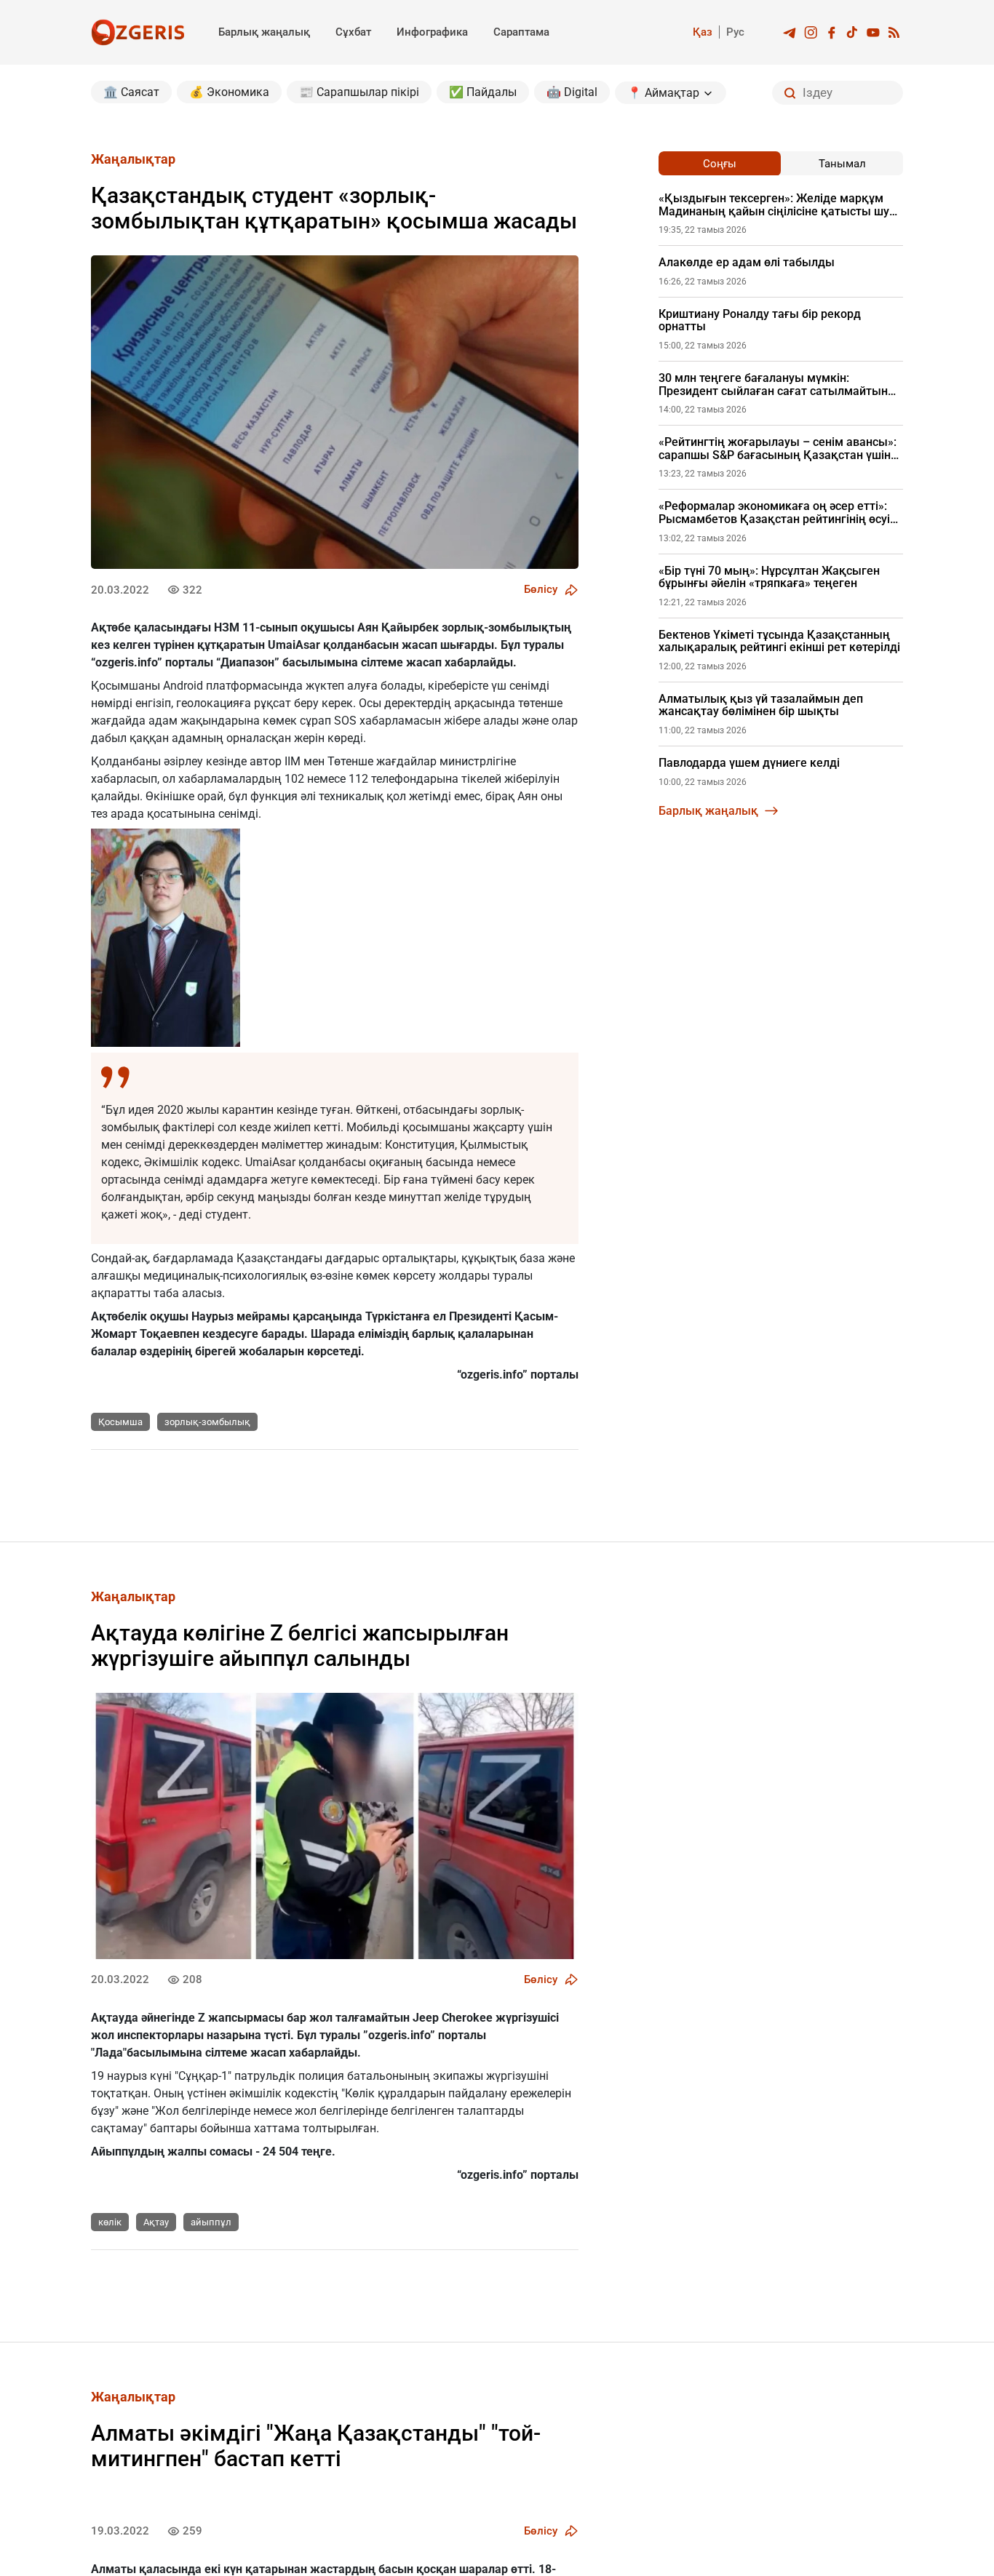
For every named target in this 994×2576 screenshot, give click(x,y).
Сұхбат (353, 32)
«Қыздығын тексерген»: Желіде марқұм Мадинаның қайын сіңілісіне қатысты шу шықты (774, 205)
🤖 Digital (572, 92)
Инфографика (432, 32)
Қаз (703, 32)
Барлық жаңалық (264, 32)
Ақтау (156, 2222)
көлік (110, 2222)
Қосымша (120, 1422)
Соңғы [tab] (720, 164)
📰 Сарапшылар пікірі (359, 92)
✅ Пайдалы (483, 92)
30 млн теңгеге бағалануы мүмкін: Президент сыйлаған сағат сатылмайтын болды (773, 384)
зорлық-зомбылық (207, 1422)
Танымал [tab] (842, 164)
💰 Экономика (229, 92)
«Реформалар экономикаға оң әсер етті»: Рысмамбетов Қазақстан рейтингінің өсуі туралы (774, 513)
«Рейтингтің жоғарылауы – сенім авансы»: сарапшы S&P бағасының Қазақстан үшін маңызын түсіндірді (778, 448)
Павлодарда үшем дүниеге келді (749, 763)
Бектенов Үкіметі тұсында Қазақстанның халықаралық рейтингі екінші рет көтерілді (779, 641)
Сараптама (521, 32)
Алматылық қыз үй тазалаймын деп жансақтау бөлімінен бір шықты (761, 705)
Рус (735, 32)
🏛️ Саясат (131, 92)
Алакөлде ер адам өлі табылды (747, 263)
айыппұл (211, 2222)
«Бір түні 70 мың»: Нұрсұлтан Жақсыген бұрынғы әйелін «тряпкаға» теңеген (769, 577)
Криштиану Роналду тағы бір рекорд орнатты (760, 320)
